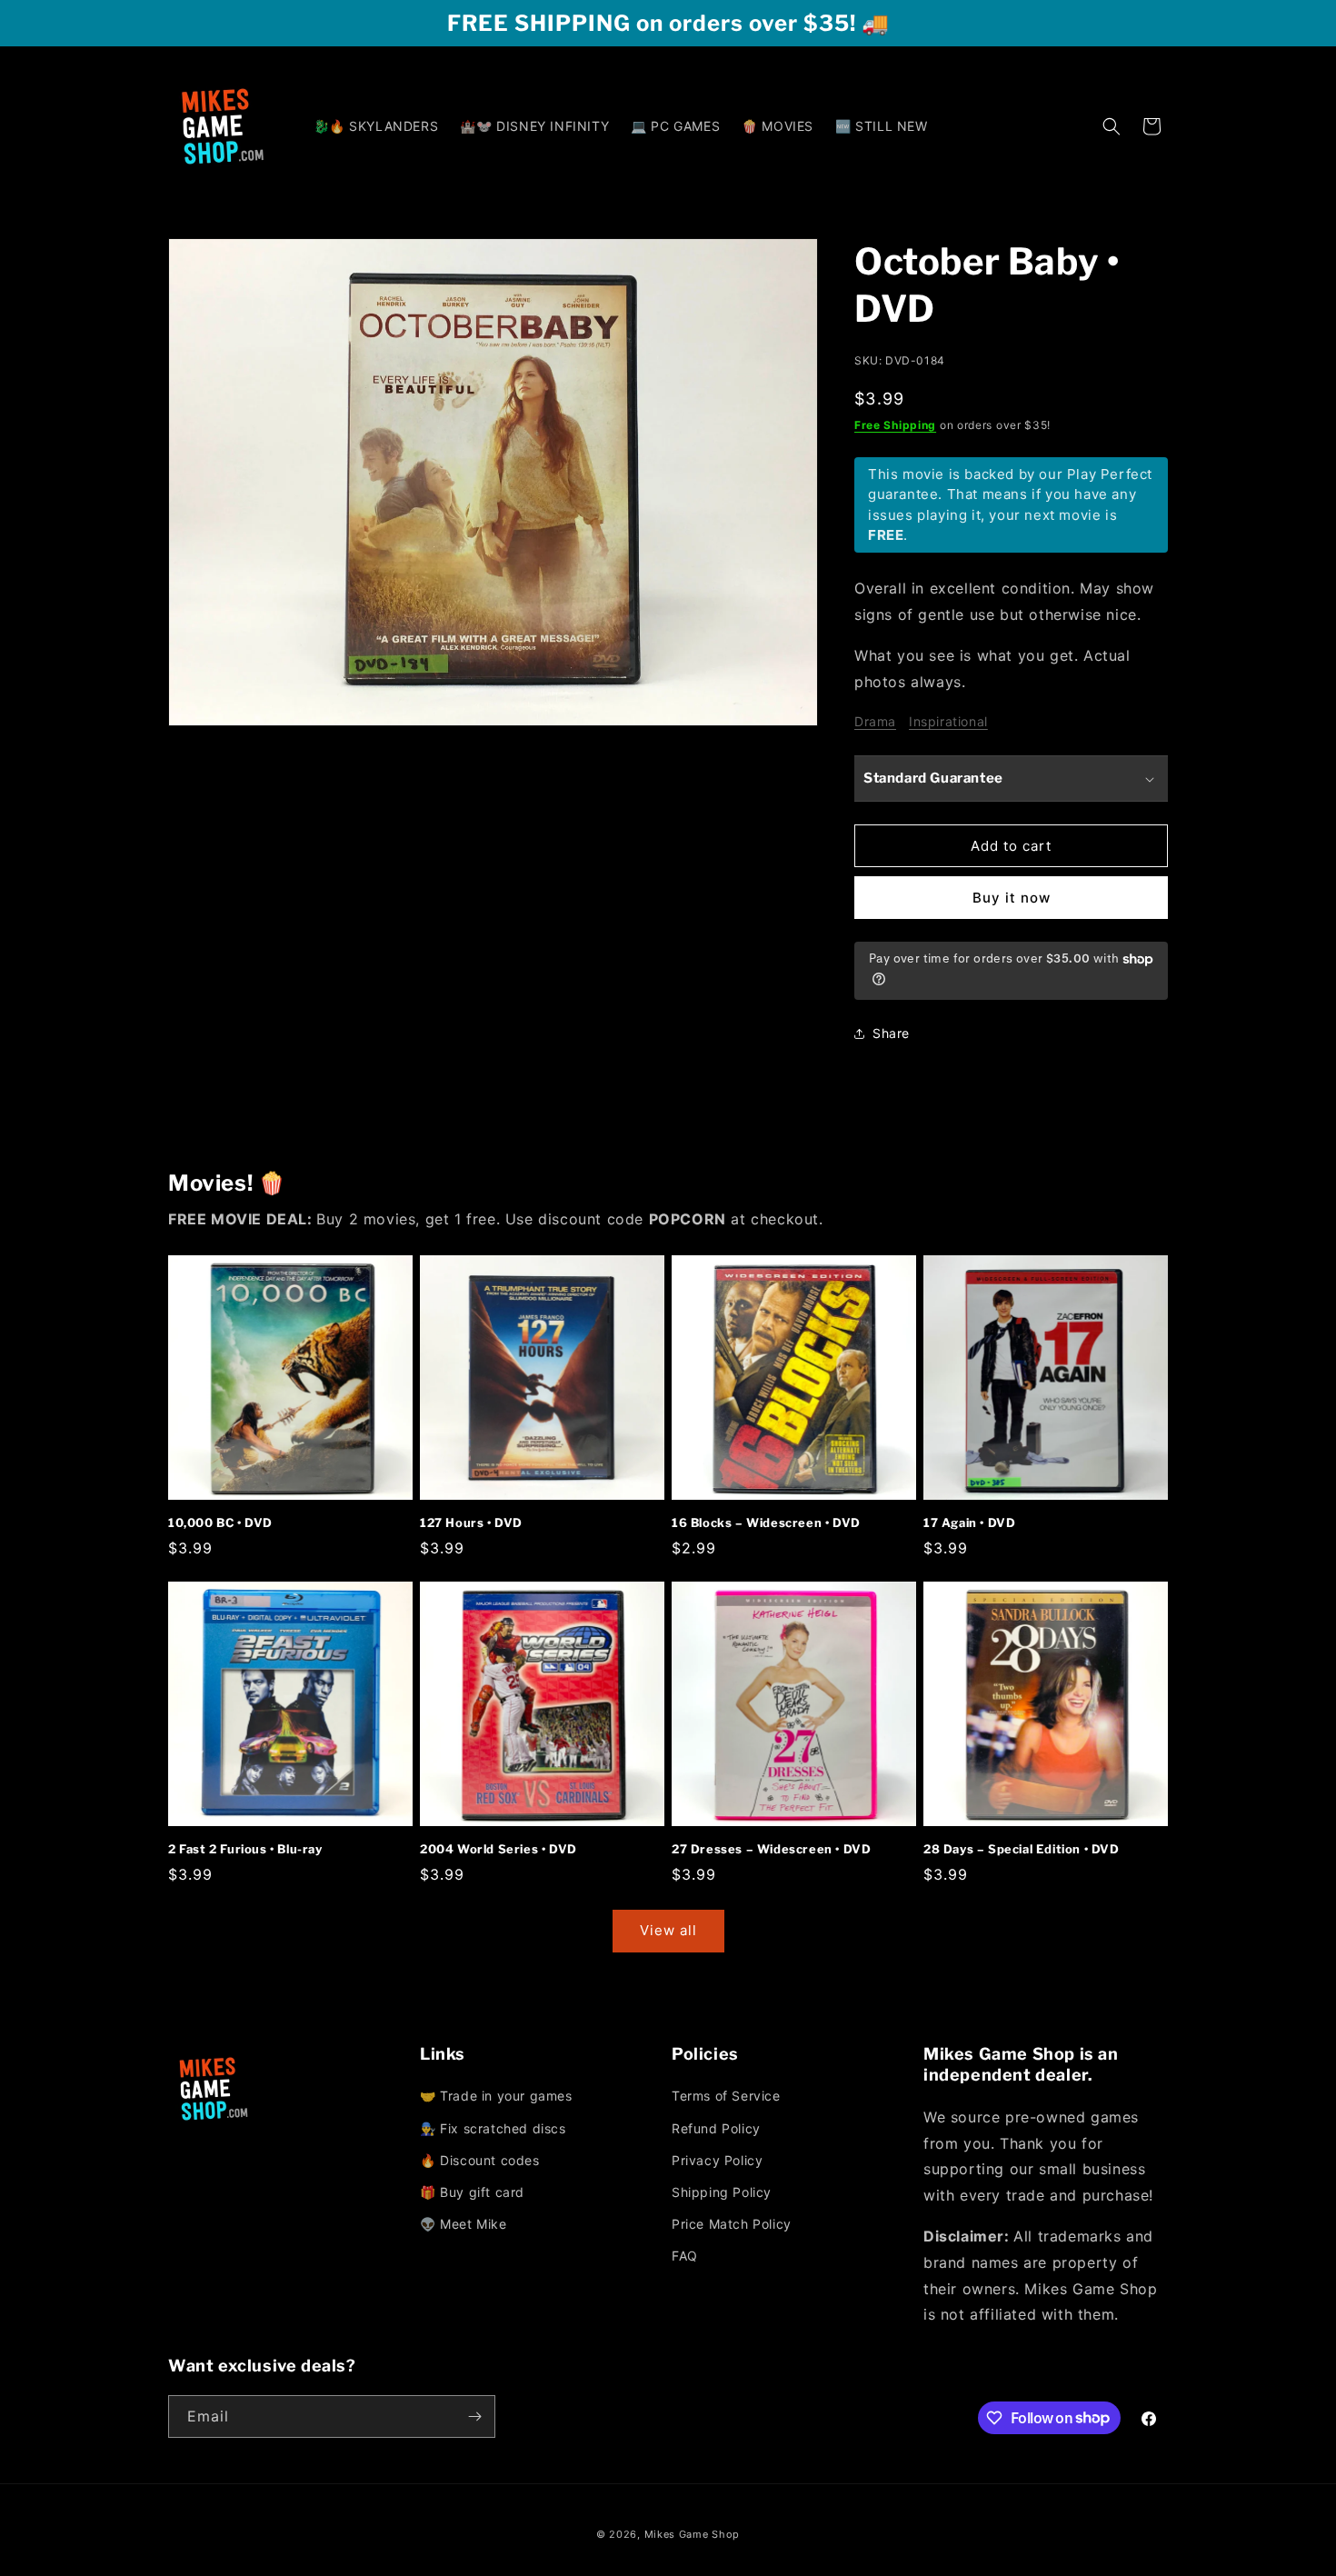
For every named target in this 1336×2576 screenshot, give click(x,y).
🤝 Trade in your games (496, 2096)
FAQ (685, 2256)
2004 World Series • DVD (499, 1849)
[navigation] (542, 2161)
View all (668, 1930)
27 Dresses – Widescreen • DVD (771, 1849)
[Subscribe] (474, 2416)
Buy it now (1012, 898)
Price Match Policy (732, 2224)
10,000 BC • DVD (220, 1523)
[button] (1112, 126)
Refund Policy (716, 2128)
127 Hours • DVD (471, 1523)
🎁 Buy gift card (472, 2192)
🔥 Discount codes (480, 2160)
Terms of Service (726, 2096)
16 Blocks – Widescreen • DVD (766, 1523)
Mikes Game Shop (693, 2534)
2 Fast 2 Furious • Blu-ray (245, 1849)
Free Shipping (895, 425)
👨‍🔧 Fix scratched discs (493, 2128)
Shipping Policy (722, 2192)
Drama (875, 721)
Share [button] (891, 1033)
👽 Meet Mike (464, 2224)
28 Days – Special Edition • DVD (1022, 1849)
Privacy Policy (717, 2160)
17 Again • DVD (969, 1523)
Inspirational (948, 721)
